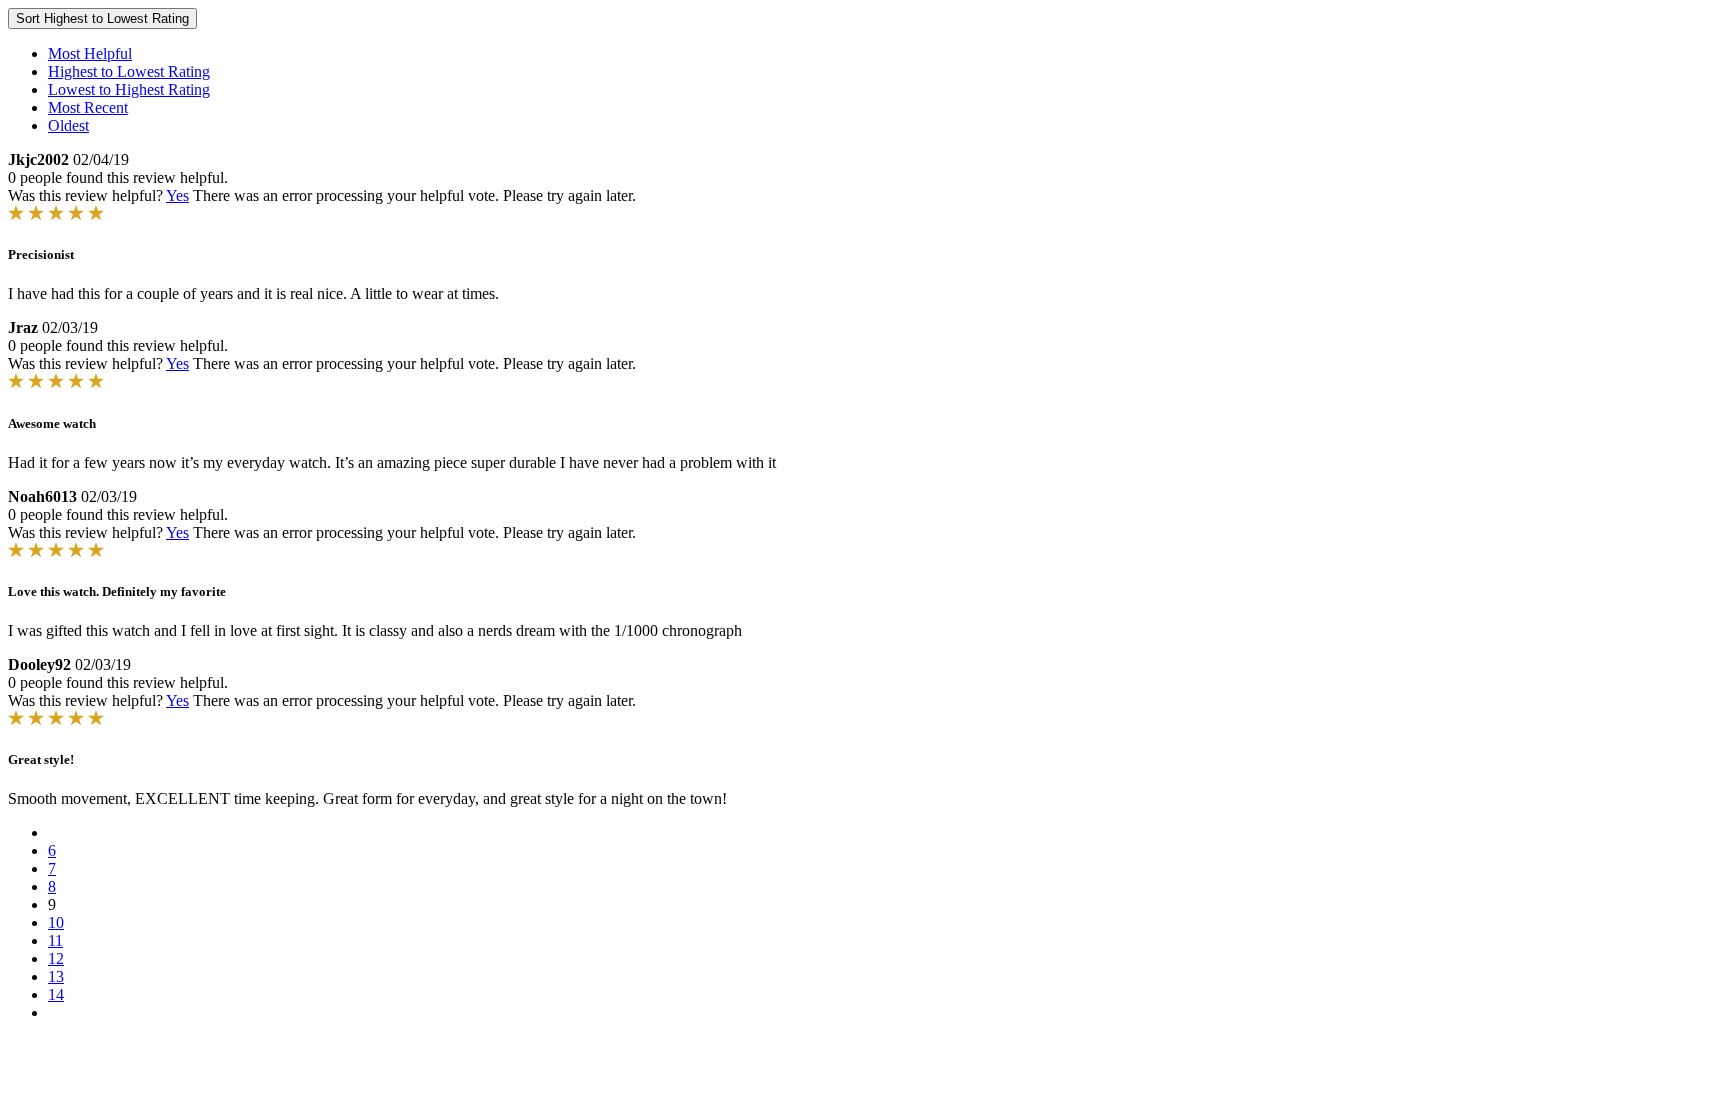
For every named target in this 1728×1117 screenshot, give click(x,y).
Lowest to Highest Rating (129, 89)
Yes (177, 195)
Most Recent (88, 107)
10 (56, 922)
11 (55, 940)
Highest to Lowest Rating (129, 71)
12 (56, 958)
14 (56, 994)
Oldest (68, 125)
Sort (102, 18)
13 (56, 976)
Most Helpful (90, 53)
